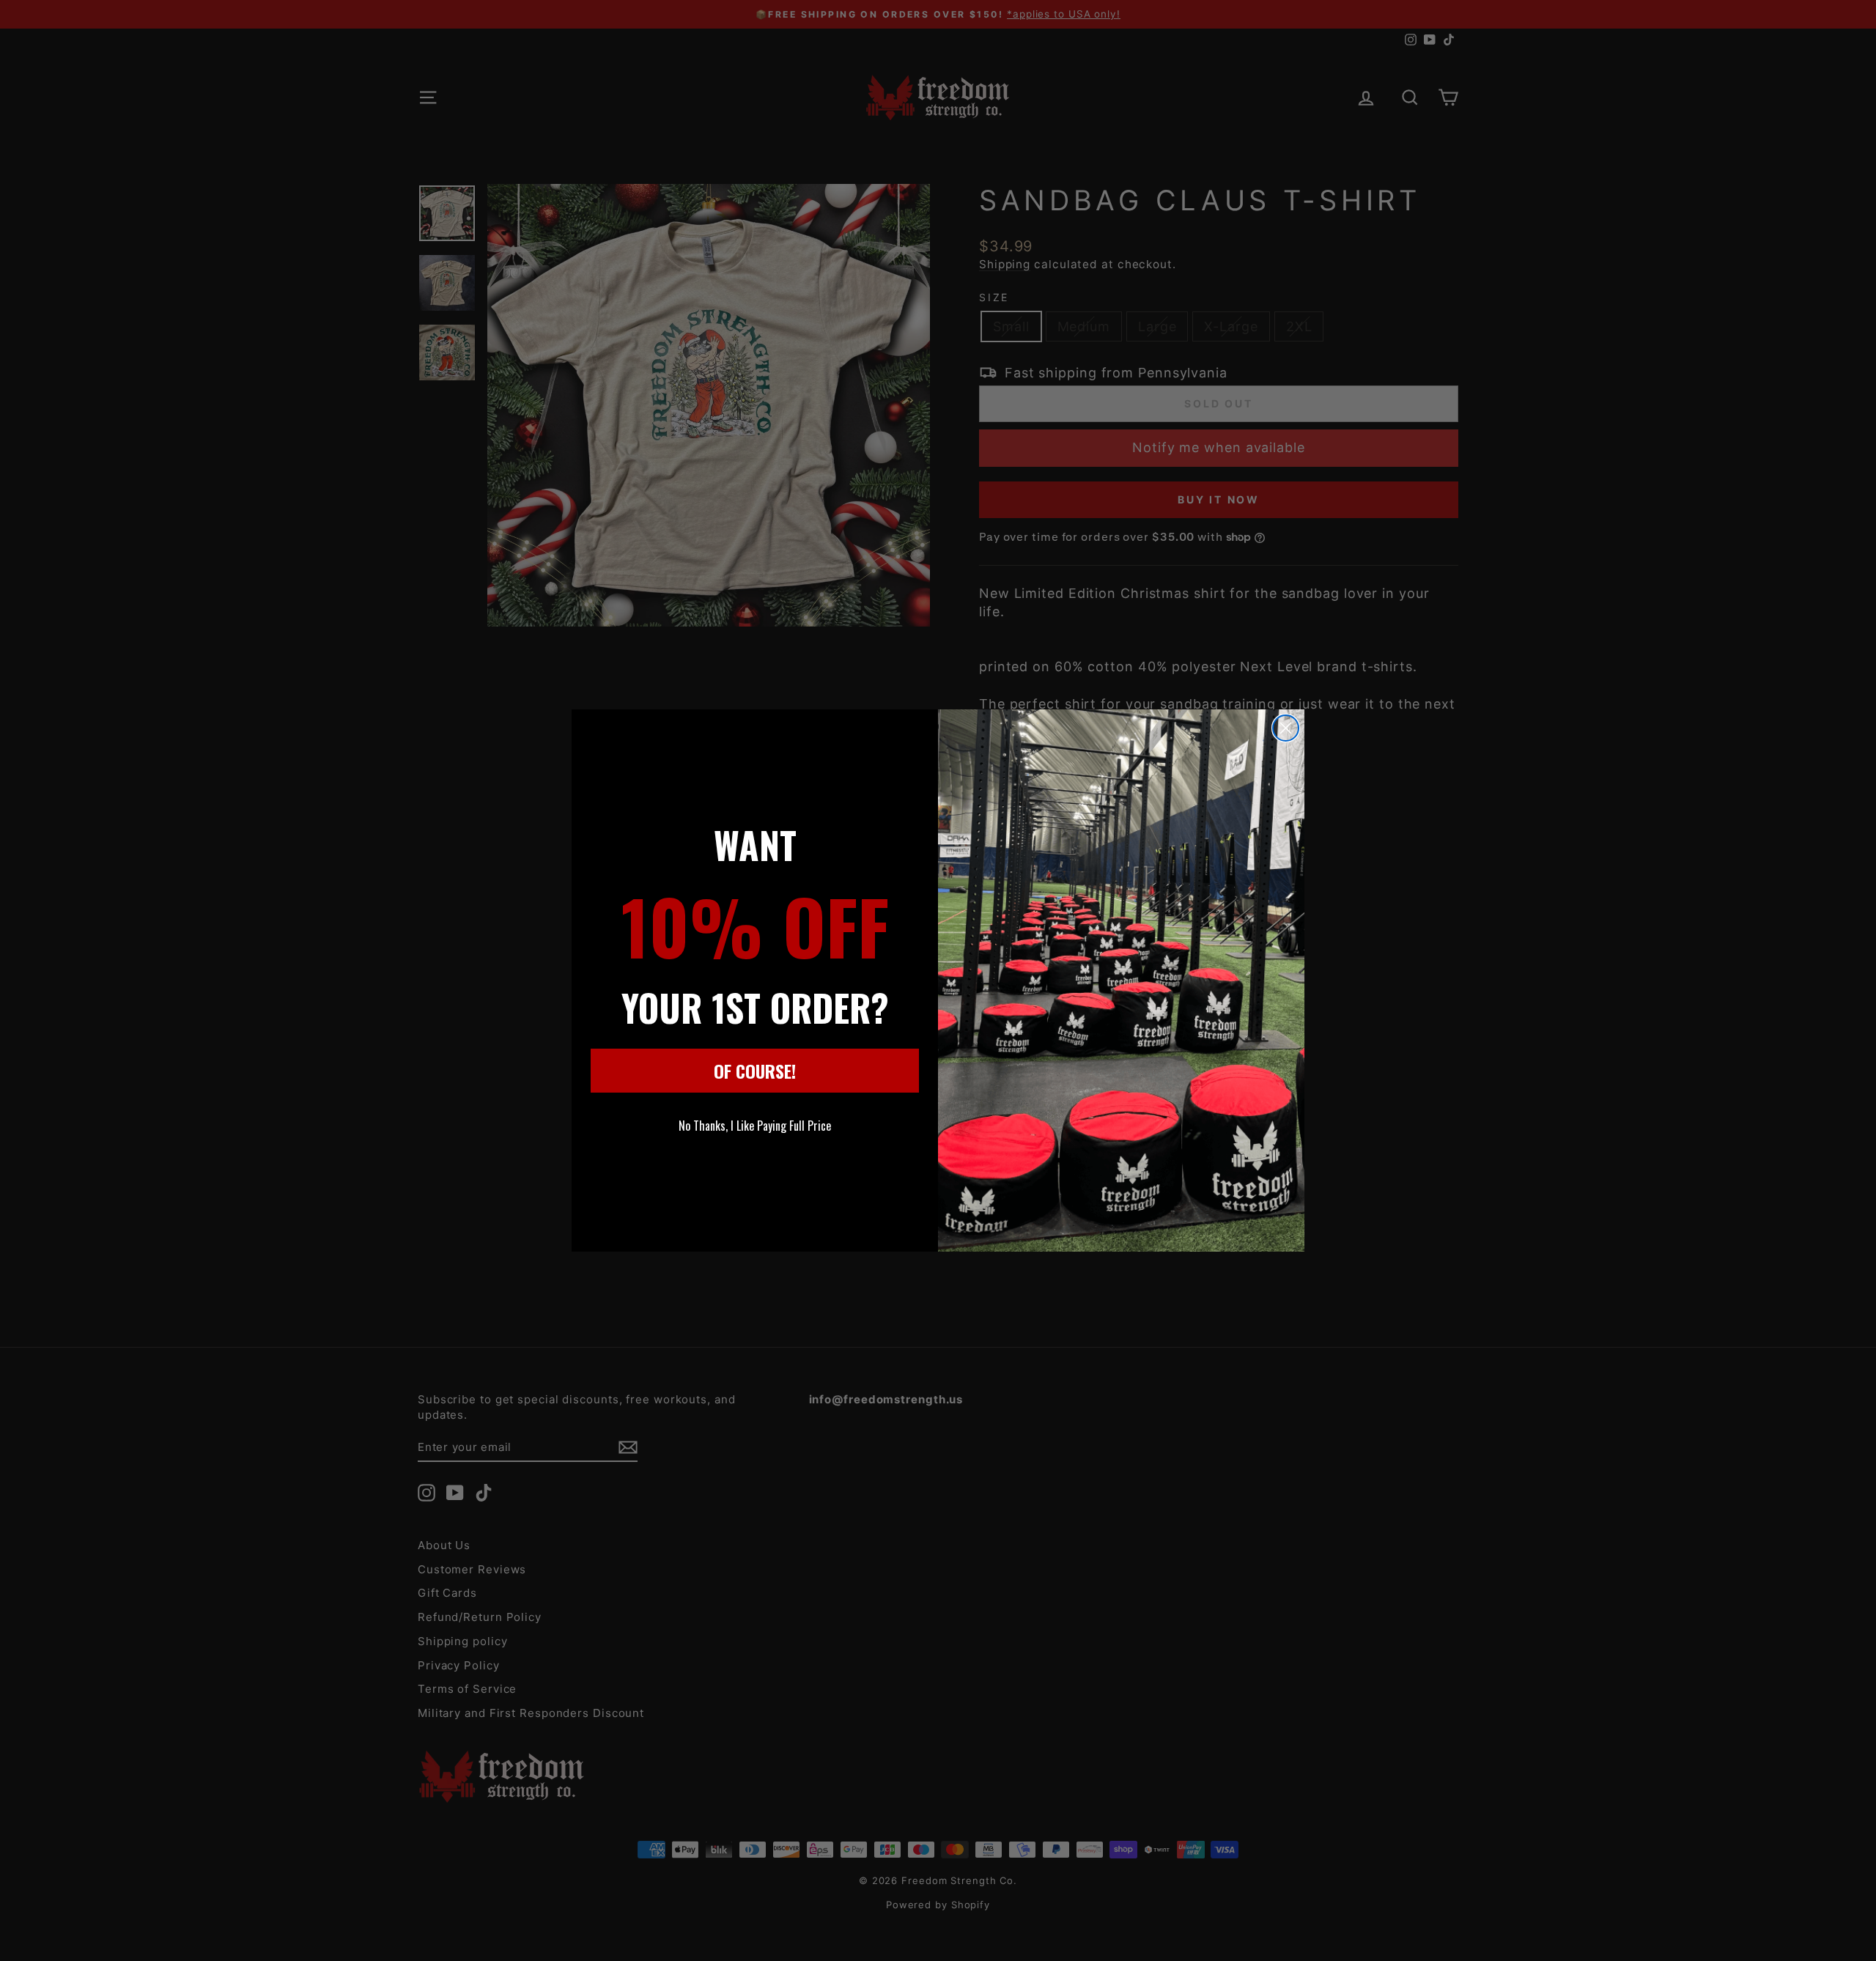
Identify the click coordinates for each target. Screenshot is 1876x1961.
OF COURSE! (755, 1071)
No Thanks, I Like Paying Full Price (755, 1126)
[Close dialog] (1286, 728)
